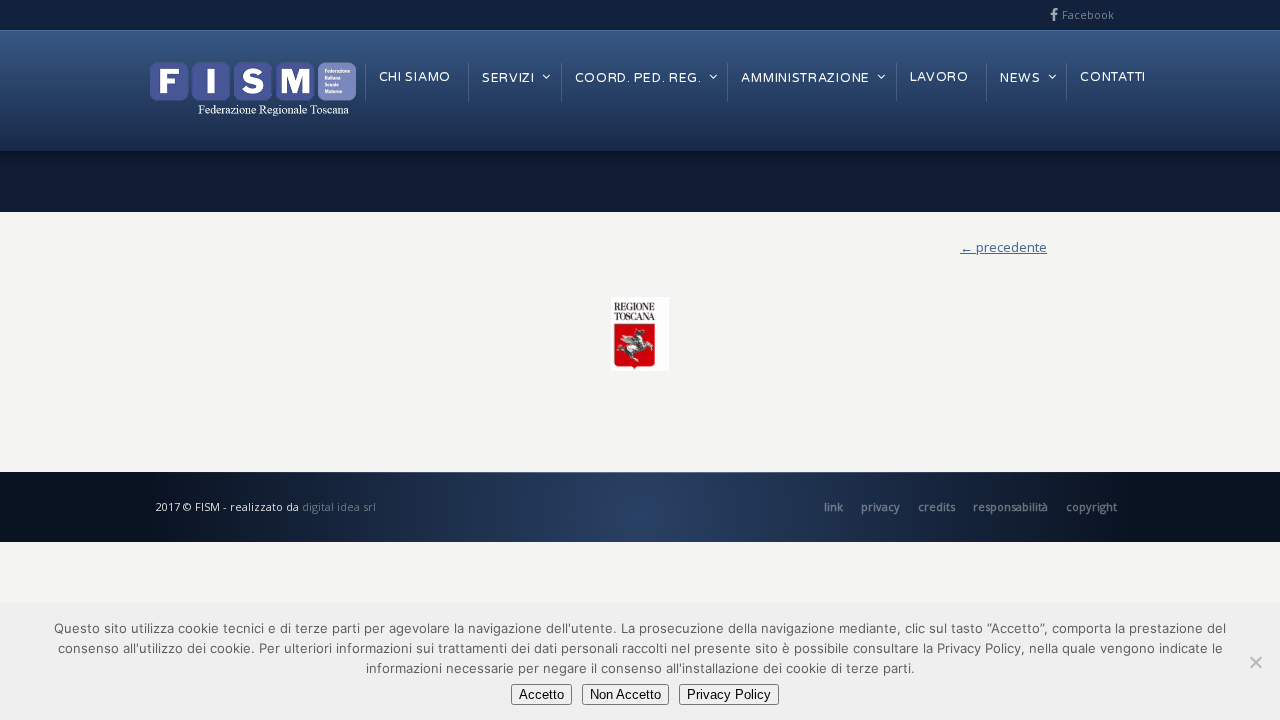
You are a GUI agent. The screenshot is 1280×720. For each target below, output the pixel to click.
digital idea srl (339, 506)
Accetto (541, 694)
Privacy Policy (729, 694)
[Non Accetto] (1255, 662)
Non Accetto (625, 694)
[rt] (640, 334)
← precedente (1003, 247)
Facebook (1088, 14)
